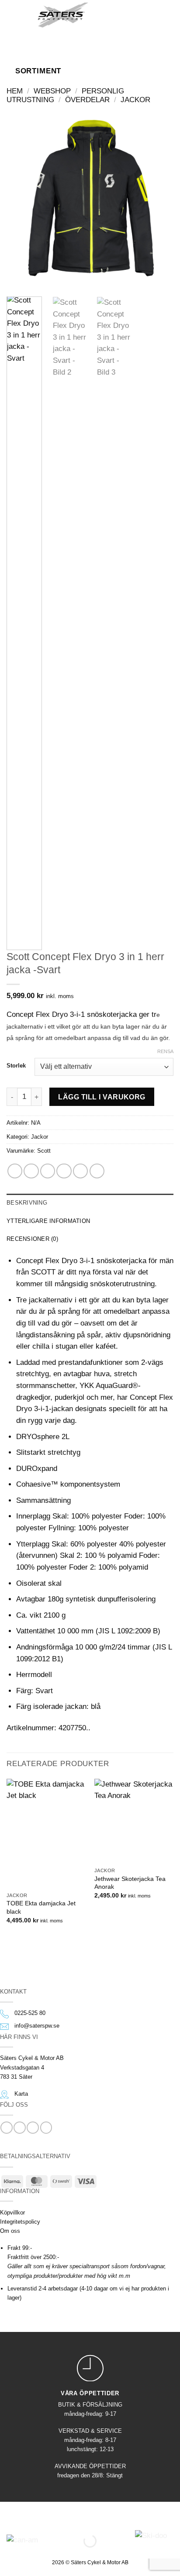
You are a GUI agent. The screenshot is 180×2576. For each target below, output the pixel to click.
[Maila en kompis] (64, 1171)
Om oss (10, 2231)
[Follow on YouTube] (46, 2128)
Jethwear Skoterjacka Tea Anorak (130, 1883)
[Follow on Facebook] (6, 2128)
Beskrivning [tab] (27, 1203)
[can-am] (63, 2541)
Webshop (52, 91)
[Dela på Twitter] (48, 1171)
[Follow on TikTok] (33, 2128)
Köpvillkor (12, 2213)
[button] (19, 14)
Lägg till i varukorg (102, 1097)
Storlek (16, 1066)
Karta (21, 2094)
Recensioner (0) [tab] (32, 1239)
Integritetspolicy (20, 2222)
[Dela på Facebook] (31, 1171)
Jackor (135, 100)
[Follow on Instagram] (19, 2128)
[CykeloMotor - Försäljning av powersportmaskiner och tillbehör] (63, 15)
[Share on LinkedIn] (97, 1171)
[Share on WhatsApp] (15, 1171)
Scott (44, 1151)
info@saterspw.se (37, 2026)
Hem (15, 91)
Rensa (165, 1051)
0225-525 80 (30, 2013)
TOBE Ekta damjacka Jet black (41, 1907)
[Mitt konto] (133, 14)
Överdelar (87, 100)
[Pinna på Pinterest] (80, 1171)
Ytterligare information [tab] (48, 1221)
